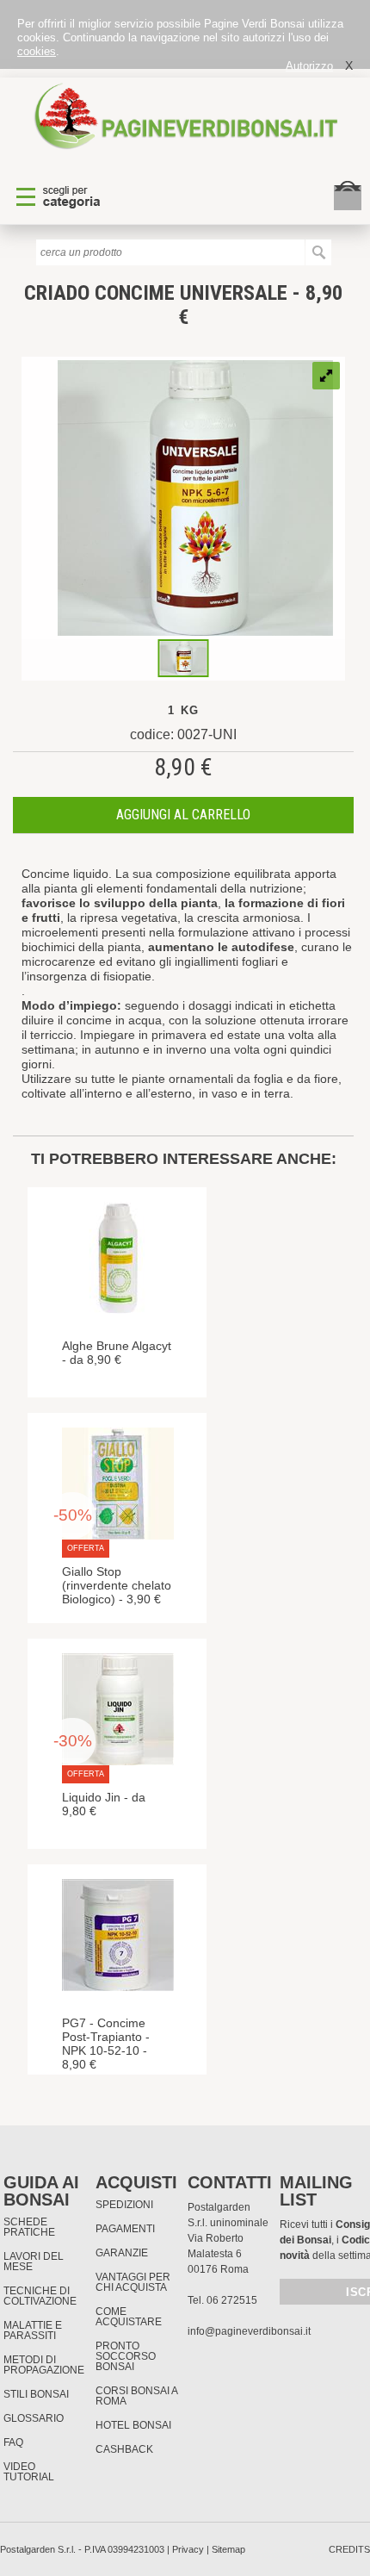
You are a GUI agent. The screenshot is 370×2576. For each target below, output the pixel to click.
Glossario (34, 2418)
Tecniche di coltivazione (40, 2296)
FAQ (13, 2442)
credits (349, 2549)
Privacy (188, 2549)
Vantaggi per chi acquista (133, 2282)
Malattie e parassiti (33, 2330)
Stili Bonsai (36, 2394)
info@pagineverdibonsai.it (249, 2331)
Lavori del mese (34, 2262)
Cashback (124, 2449)
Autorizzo (309, 66)
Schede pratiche (29, 2227)
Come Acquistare (129, 2317)
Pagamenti (125, 2229)
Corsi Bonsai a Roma (136, 2396)
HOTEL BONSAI (133, 2425)
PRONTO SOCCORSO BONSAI (126, 2356)
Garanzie (122, 2253)
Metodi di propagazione (44, 2365)
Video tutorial (29, 2472)
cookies (37, 51)
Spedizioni (124, 2205)
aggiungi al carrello (183, 815)
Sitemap (228, 2549)
